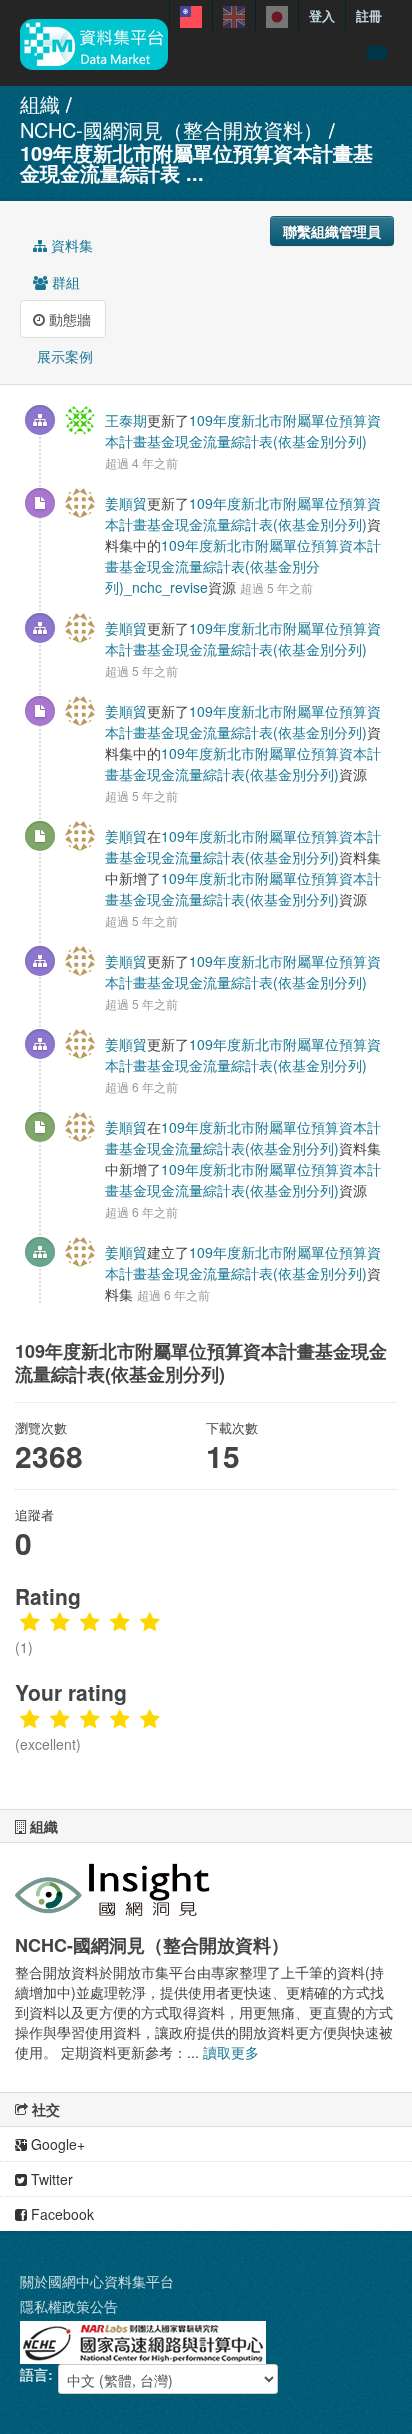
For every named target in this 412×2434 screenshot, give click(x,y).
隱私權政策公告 (69, 2306)
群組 (64, 282)
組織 (40, 103)
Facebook (60, 2214)
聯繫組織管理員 (332, 231)
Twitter (50, 2179)
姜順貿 (126, 503)
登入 (322, 15)
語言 (34, 2374)
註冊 (369, 15)
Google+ (56, 2144)
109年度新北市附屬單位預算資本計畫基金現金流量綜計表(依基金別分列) (243, 430)
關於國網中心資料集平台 (97, 2281)
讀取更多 (231, 2052)
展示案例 (63, 356)
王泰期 (126, 420)
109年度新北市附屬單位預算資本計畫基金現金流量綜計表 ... (196, 162)
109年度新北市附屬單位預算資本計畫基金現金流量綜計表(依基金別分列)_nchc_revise (243, 566)
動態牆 (68, 319)
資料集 (70, 245)
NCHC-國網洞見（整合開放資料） (171, 129)
